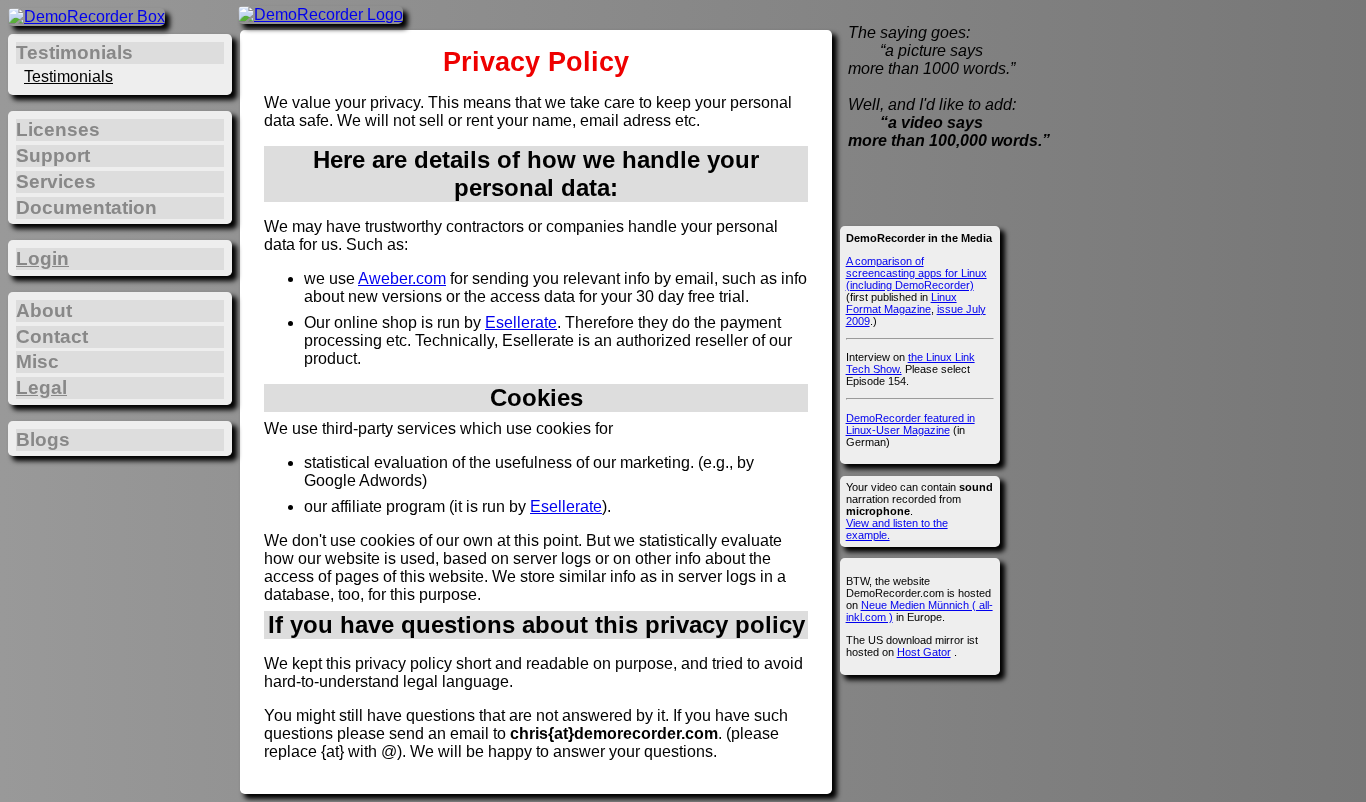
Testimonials (68, 76)
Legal (41, 387)
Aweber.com (402, 278)
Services (56, 181)
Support (53, 155)
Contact (52, 336)
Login (42, 258)
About (44, 310)
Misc (37, 361)
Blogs (43, 439)
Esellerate (521, 322)
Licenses (58, 129)
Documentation (86, 207)
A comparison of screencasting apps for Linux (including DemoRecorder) (916, 273)
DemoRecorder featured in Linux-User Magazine (910, 424)
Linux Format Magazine (901, 303)
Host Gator (924, 652)
